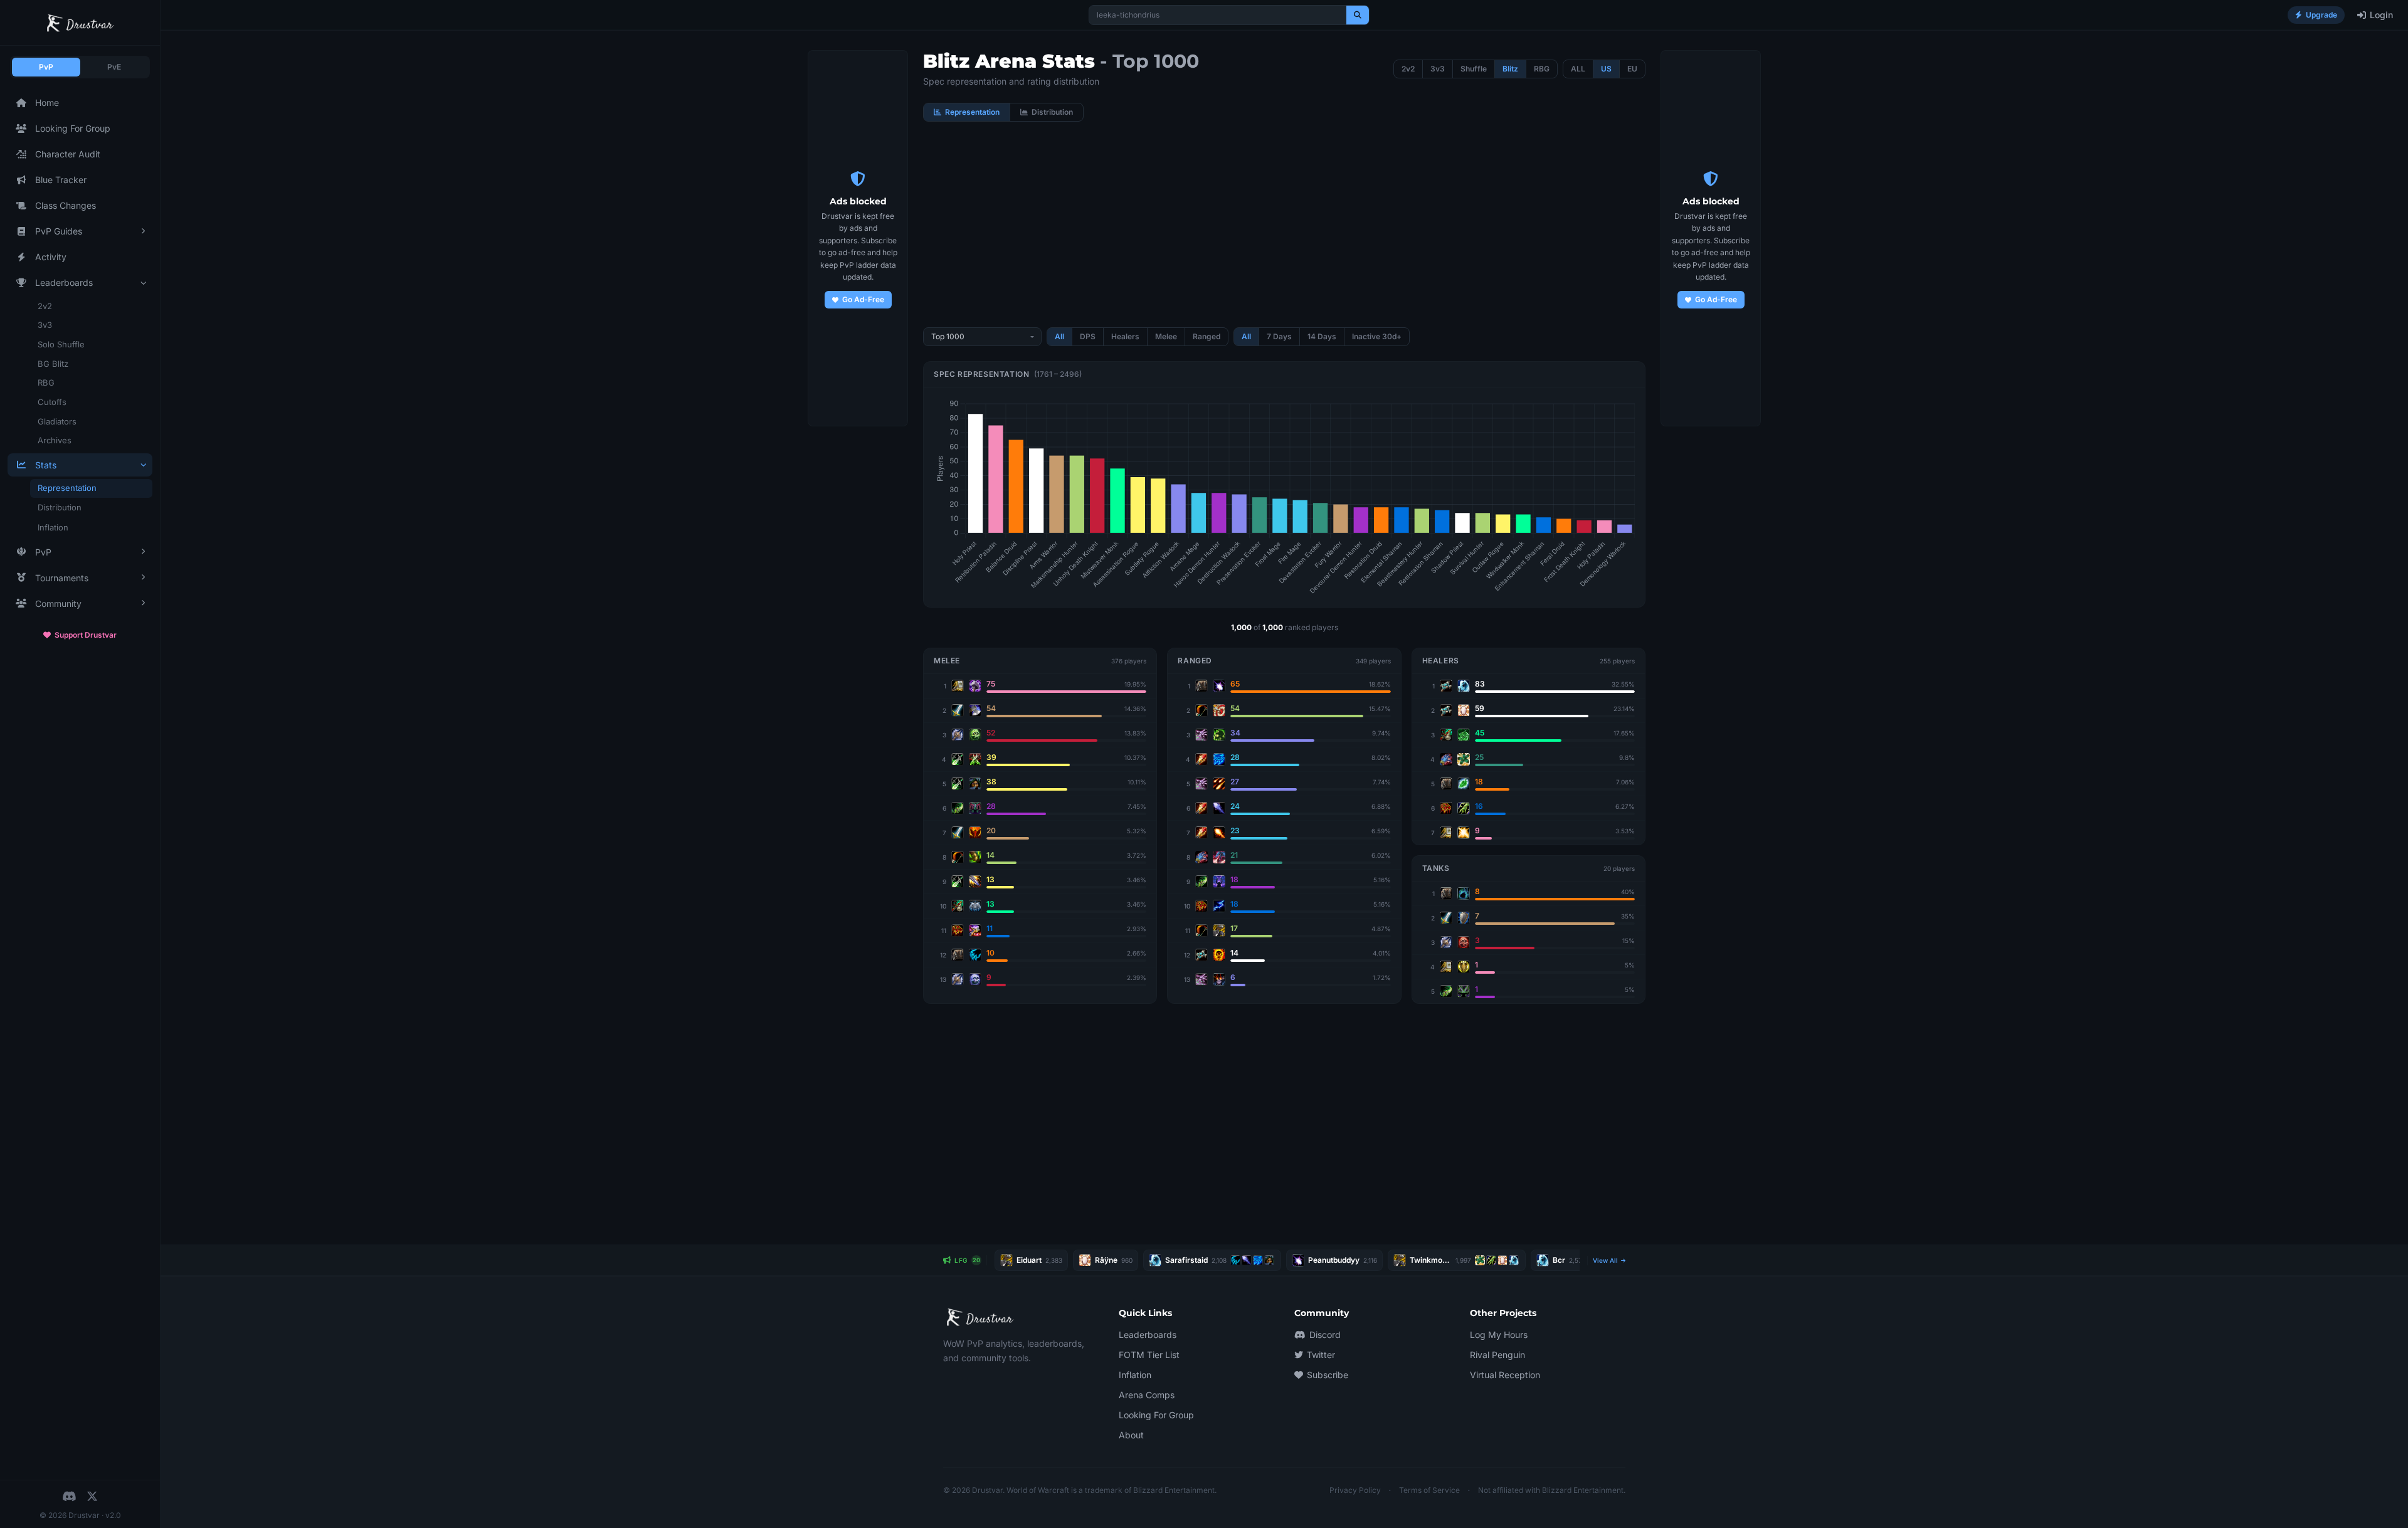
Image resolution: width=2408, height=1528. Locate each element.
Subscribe (1328, 1375)
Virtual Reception (1505, 1375)
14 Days (1322, 336)
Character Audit (68, 154)
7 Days (1279, 336)
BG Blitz (53, 364)
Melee (1166, 336)
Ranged (1207, 336)
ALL (1578, 69)
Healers (1125, 336)
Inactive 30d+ (1377, 336)
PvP (46, 67)
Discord (1325, 1335)
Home (47, 103)
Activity (51, 257)
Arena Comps (1147, 1395)
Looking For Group (73, 128)
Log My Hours (1499, 1335)
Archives (55, 440)
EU (1632, 69)
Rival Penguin (1497, 1355)
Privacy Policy (1355, 1490)
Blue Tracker (61, 180)
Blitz (1510, 69)
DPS (1088, 336)
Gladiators (57, 421)
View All (1606, 1260)
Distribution (60, 507)
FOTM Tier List (1149, 1355)
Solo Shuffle (61, 344)
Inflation (53, 527)
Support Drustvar (86, 635)
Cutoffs (52, 402)
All (1059, 336)
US (1606, 69)
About (1131, 1435)
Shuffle (1474, 69)
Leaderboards (1148, 1335)
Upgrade (2321, 15)
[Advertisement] (1284, 224)
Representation (67, 488)
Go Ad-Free (863, 299)
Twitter (1321, 1355)
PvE (114, 67)
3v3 (45, 325)
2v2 (45, 306)
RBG (46, 382)
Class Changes (66, 205)
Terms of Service (1429, 1490)
